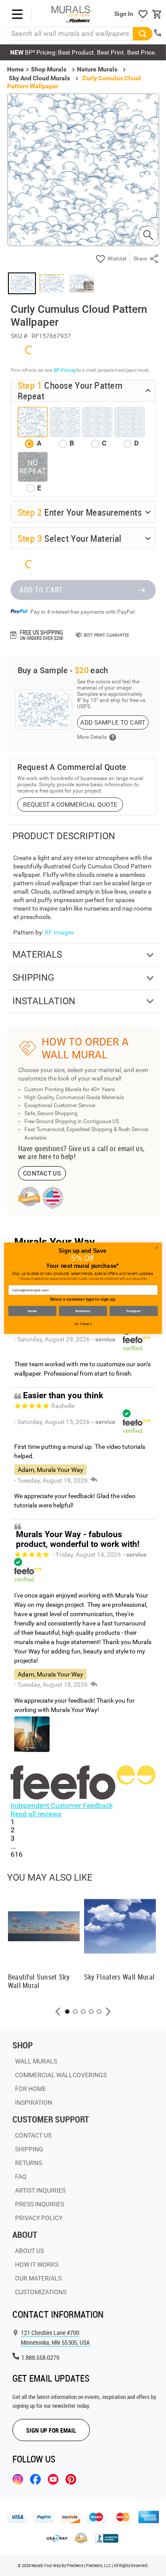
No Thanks (83, 1324)
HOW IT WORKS (37, 2264)
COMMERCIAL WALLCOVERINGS (61, 2075)
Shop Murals (49, 69)
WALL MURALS (36, 2061)
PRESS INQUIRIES (40, 2204)
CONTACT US (42, 1173)
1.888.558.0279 (40, 2357)
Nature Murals (97, 69)
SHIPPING (29, 2149)
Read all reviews (36, 1814)
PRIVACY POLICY (39, 2218)
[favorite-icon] (143, 14)
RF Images (59, 932)
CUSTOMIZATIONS (41, 2292)
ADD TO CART (41, 590)
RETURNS (29, 2163)
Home (33, 1311)
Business (83, 1311)
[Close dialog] (157, 1247)
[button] (58, 2012)
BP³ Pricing (64, 370)
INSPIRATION (34, 2103)
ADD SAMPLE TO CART (113, 722)
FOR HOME (31, 2089)
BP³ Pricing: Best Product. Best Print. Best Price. (83, 52)
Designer (134, 1311)
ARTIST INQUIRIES (40, 2190)
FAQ (21, 2177)
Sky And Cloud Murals (39, 78)
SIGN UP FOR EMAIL (51, 2430)
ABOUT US (29, 2251)
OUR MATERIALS (38, 2278)
